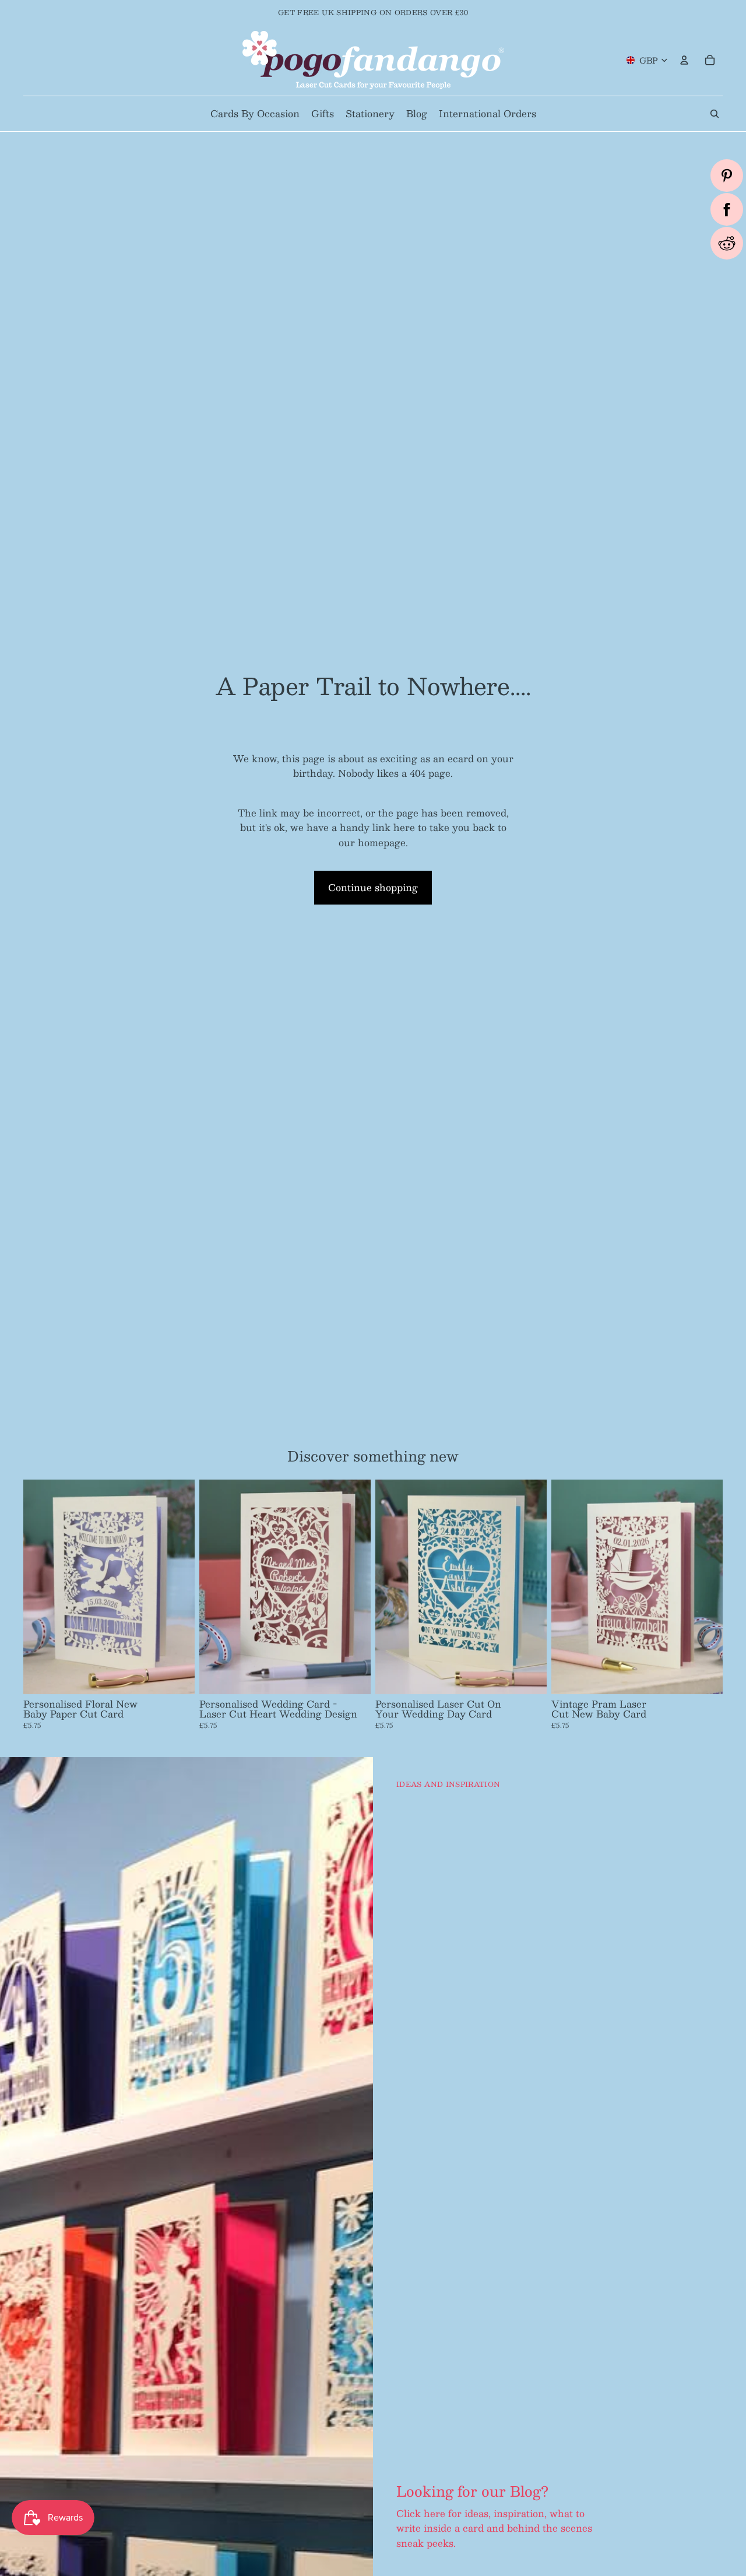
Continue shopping (373, 887)
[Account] (684, 60)
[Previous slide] (41, 1587)
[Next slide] (177, 1587)
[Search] (715, 114)
